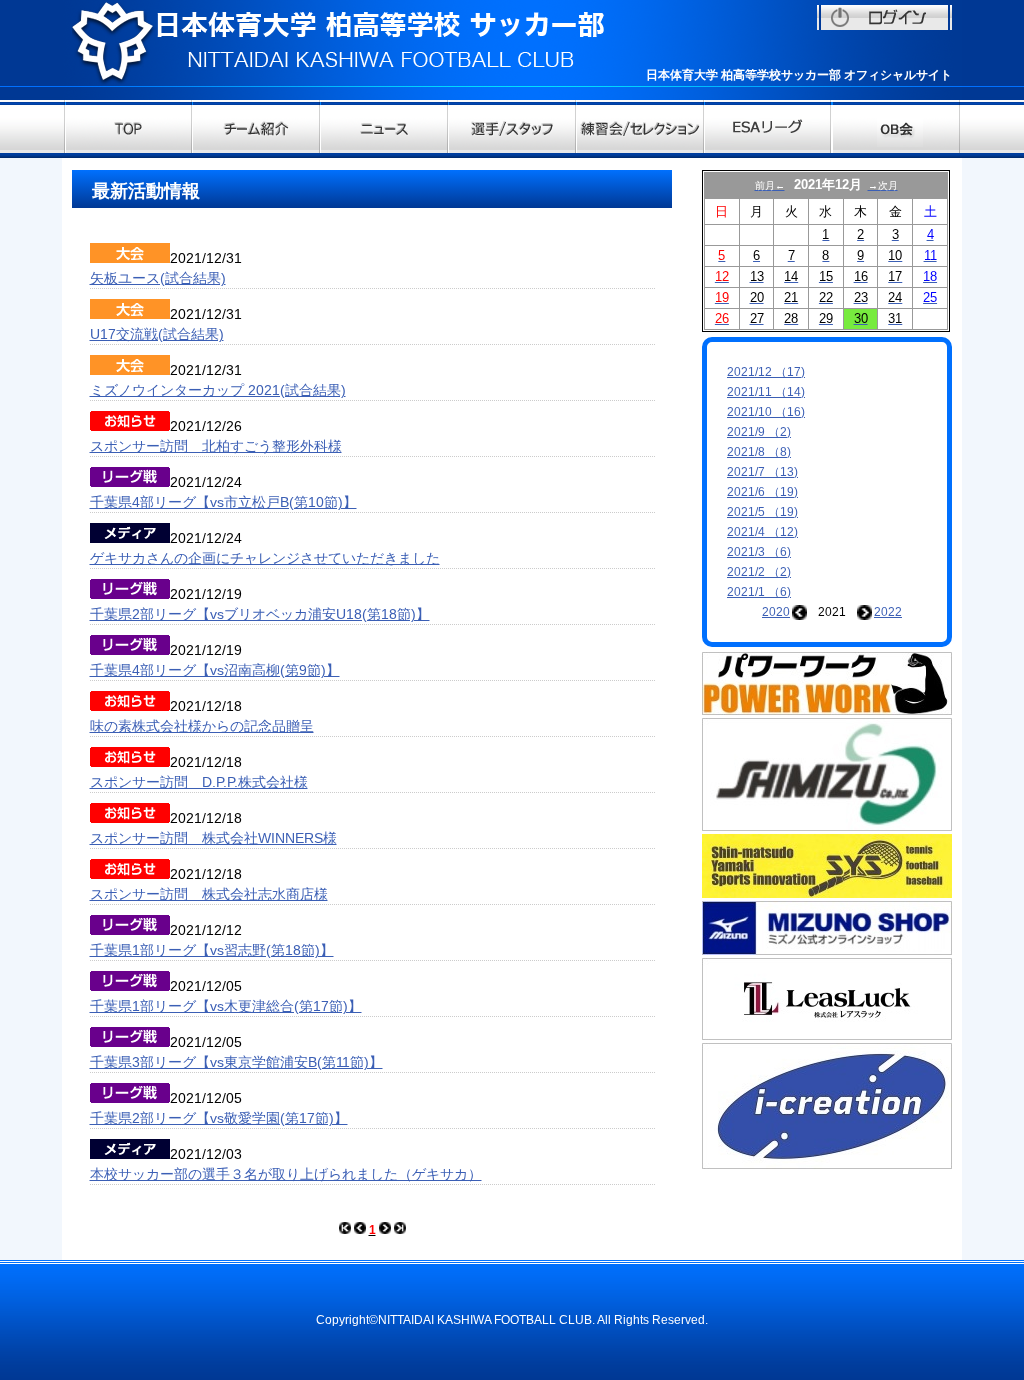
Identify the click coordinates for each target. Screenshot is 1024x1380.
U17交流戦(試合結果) (157, 334)
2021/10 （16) (766, 412)
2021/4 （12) (762, 532)
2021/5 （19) (762, 512)
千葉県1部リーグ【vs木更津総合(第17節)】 (226, 1006)
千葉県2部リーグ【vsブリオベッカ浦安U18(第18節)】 (260, 614)
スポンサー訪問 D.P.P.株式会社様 (199, 782)
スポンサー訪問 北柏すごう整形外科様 (216, 446)
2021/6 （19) (762, 492)
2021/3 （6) (759, 552)
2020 (776, 612)
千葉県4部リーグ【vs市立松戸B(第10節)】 (223, 502)
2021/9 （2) (759, 432)
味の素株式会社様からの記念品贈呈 (202, 726)
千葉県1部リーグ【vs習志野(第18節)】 (212, 950)
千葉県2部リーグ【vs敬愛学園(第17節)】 (219, 1118)
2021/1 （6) (759, 592)
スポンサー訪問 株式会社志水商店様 (209, 894)
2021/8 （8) (759, 452)
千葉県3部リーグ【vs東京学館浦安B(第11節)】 (236, 1062)
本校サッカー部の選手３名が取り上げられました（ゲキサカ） (286, 1174)
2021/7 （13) (762, 472)
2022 (888, 612)
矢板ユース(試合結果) (158, 278)
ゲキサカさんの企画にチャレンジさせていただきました (265, 558)
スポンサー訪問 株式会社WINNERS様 (213, 838)
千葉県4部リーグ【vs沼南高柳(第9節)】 (215, 670)
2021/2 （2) (759, 572)
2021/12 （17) (766, 372)
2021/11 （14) (766, 392)
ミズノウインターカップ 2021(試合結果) (218, 390)
